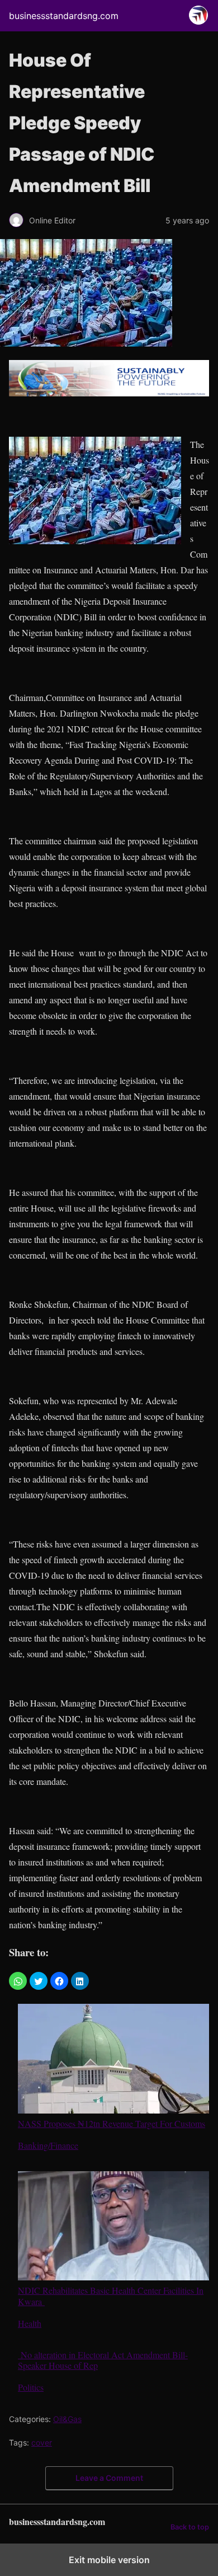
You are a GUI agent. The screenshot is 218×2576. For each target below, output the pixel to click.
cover (42, 2442)
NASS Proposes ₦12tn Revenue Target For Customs (112, 2123)
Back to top (190, 2527)
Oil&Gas (67, 2419)
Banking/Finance (48, 2145)
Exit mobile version (109, 2560)
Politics (31, 2387)
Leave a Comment (109, 2478)
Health (30, 2323)
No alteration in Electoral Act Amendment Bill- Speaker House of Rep (103, 2360)
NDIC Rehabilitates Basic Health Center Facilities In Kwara (111, 2295)
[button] (18, 1981)
